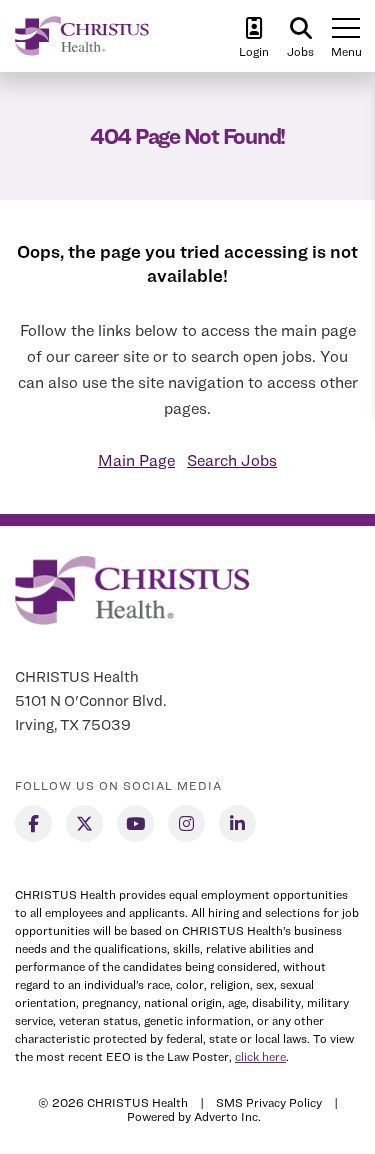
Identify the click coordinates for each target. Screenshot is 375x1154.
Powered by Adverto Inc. (194, 1116)
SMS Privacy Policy (269, 1102)
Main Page (136, 460)
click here (260, 1056)
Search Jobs (232, 460)
